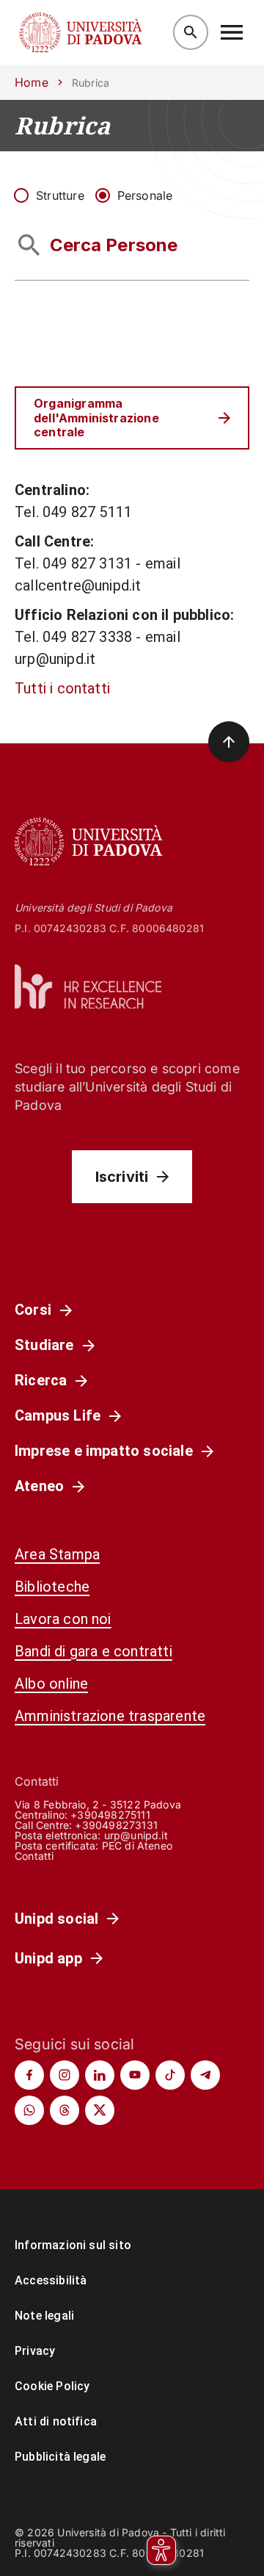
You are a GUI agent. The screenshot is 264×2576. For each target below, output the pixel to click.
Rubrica (62, 126)
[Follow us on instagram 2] (65, 2075)
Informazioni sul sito (73, 2245)
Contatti (34, 1856)
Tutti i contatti (62, 688)
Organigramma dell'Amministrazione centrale (96, 417)
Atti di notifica (56, 2421)
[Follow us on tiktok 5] (170, 2075)
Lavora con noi (63, 1619)
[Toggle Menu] (232, 32)
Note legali (44, 2316)
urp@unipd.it (136, 1835)
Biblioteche (52, 1587)
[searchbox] (132, 245)
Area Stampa (57, 1554)
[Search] (191, 32)
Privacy (35, 2351)
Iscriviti (122, 1177)
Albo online (51, 1684)
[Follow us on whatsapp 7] (29, 2110)
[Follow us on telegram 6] (205, 2075)
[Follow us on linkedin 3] (100, 2075)
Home (32, 82)
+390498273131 (116, 1825)
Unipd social (56, 1919)
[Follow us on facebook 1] (29, 2075)
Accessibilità (51, 2280)
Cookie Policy (52, 2386)
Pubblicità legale (60, 2457)
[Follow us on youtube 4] (135, 2075)
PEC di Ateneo (137, 1846)
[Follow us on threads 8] (65, 2110)
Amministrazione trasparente (110, 1716)
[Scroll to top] (229, 742)
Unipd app (48, 1958)
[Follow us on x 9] (100, 2110)
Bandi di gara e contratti (93, 1651)
